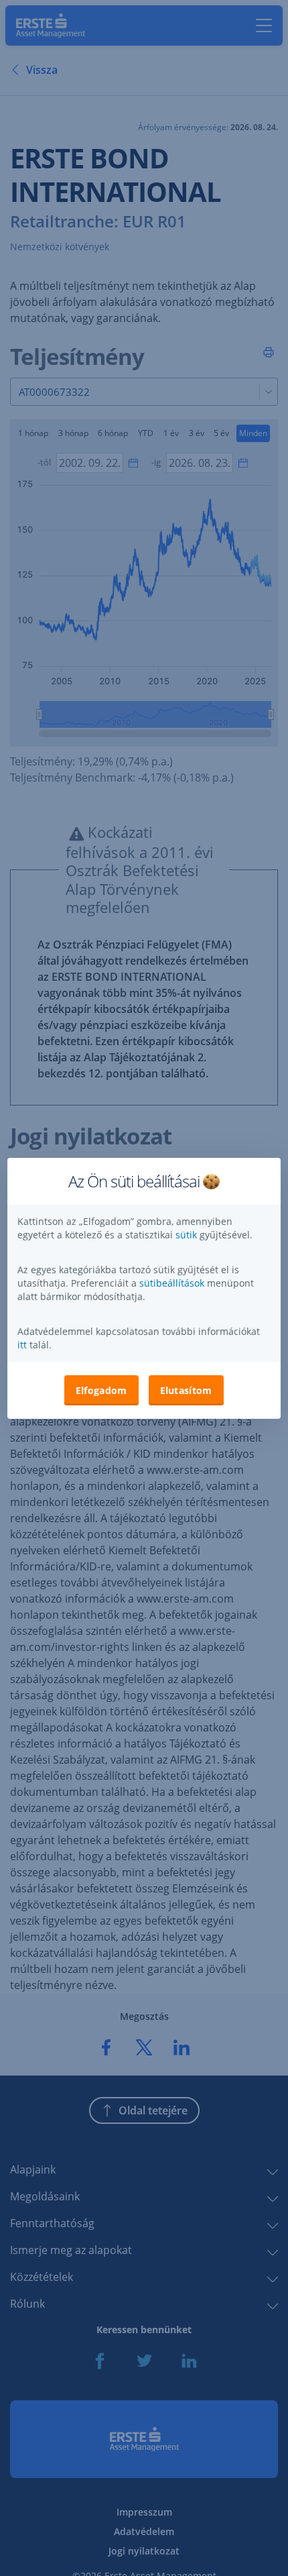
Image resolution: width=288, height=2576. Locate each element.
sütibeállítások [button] (172, 1283)
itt (22, 1345)
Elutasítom (186, 1390)
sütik (188, 1235)
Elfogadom (101, 1390)
